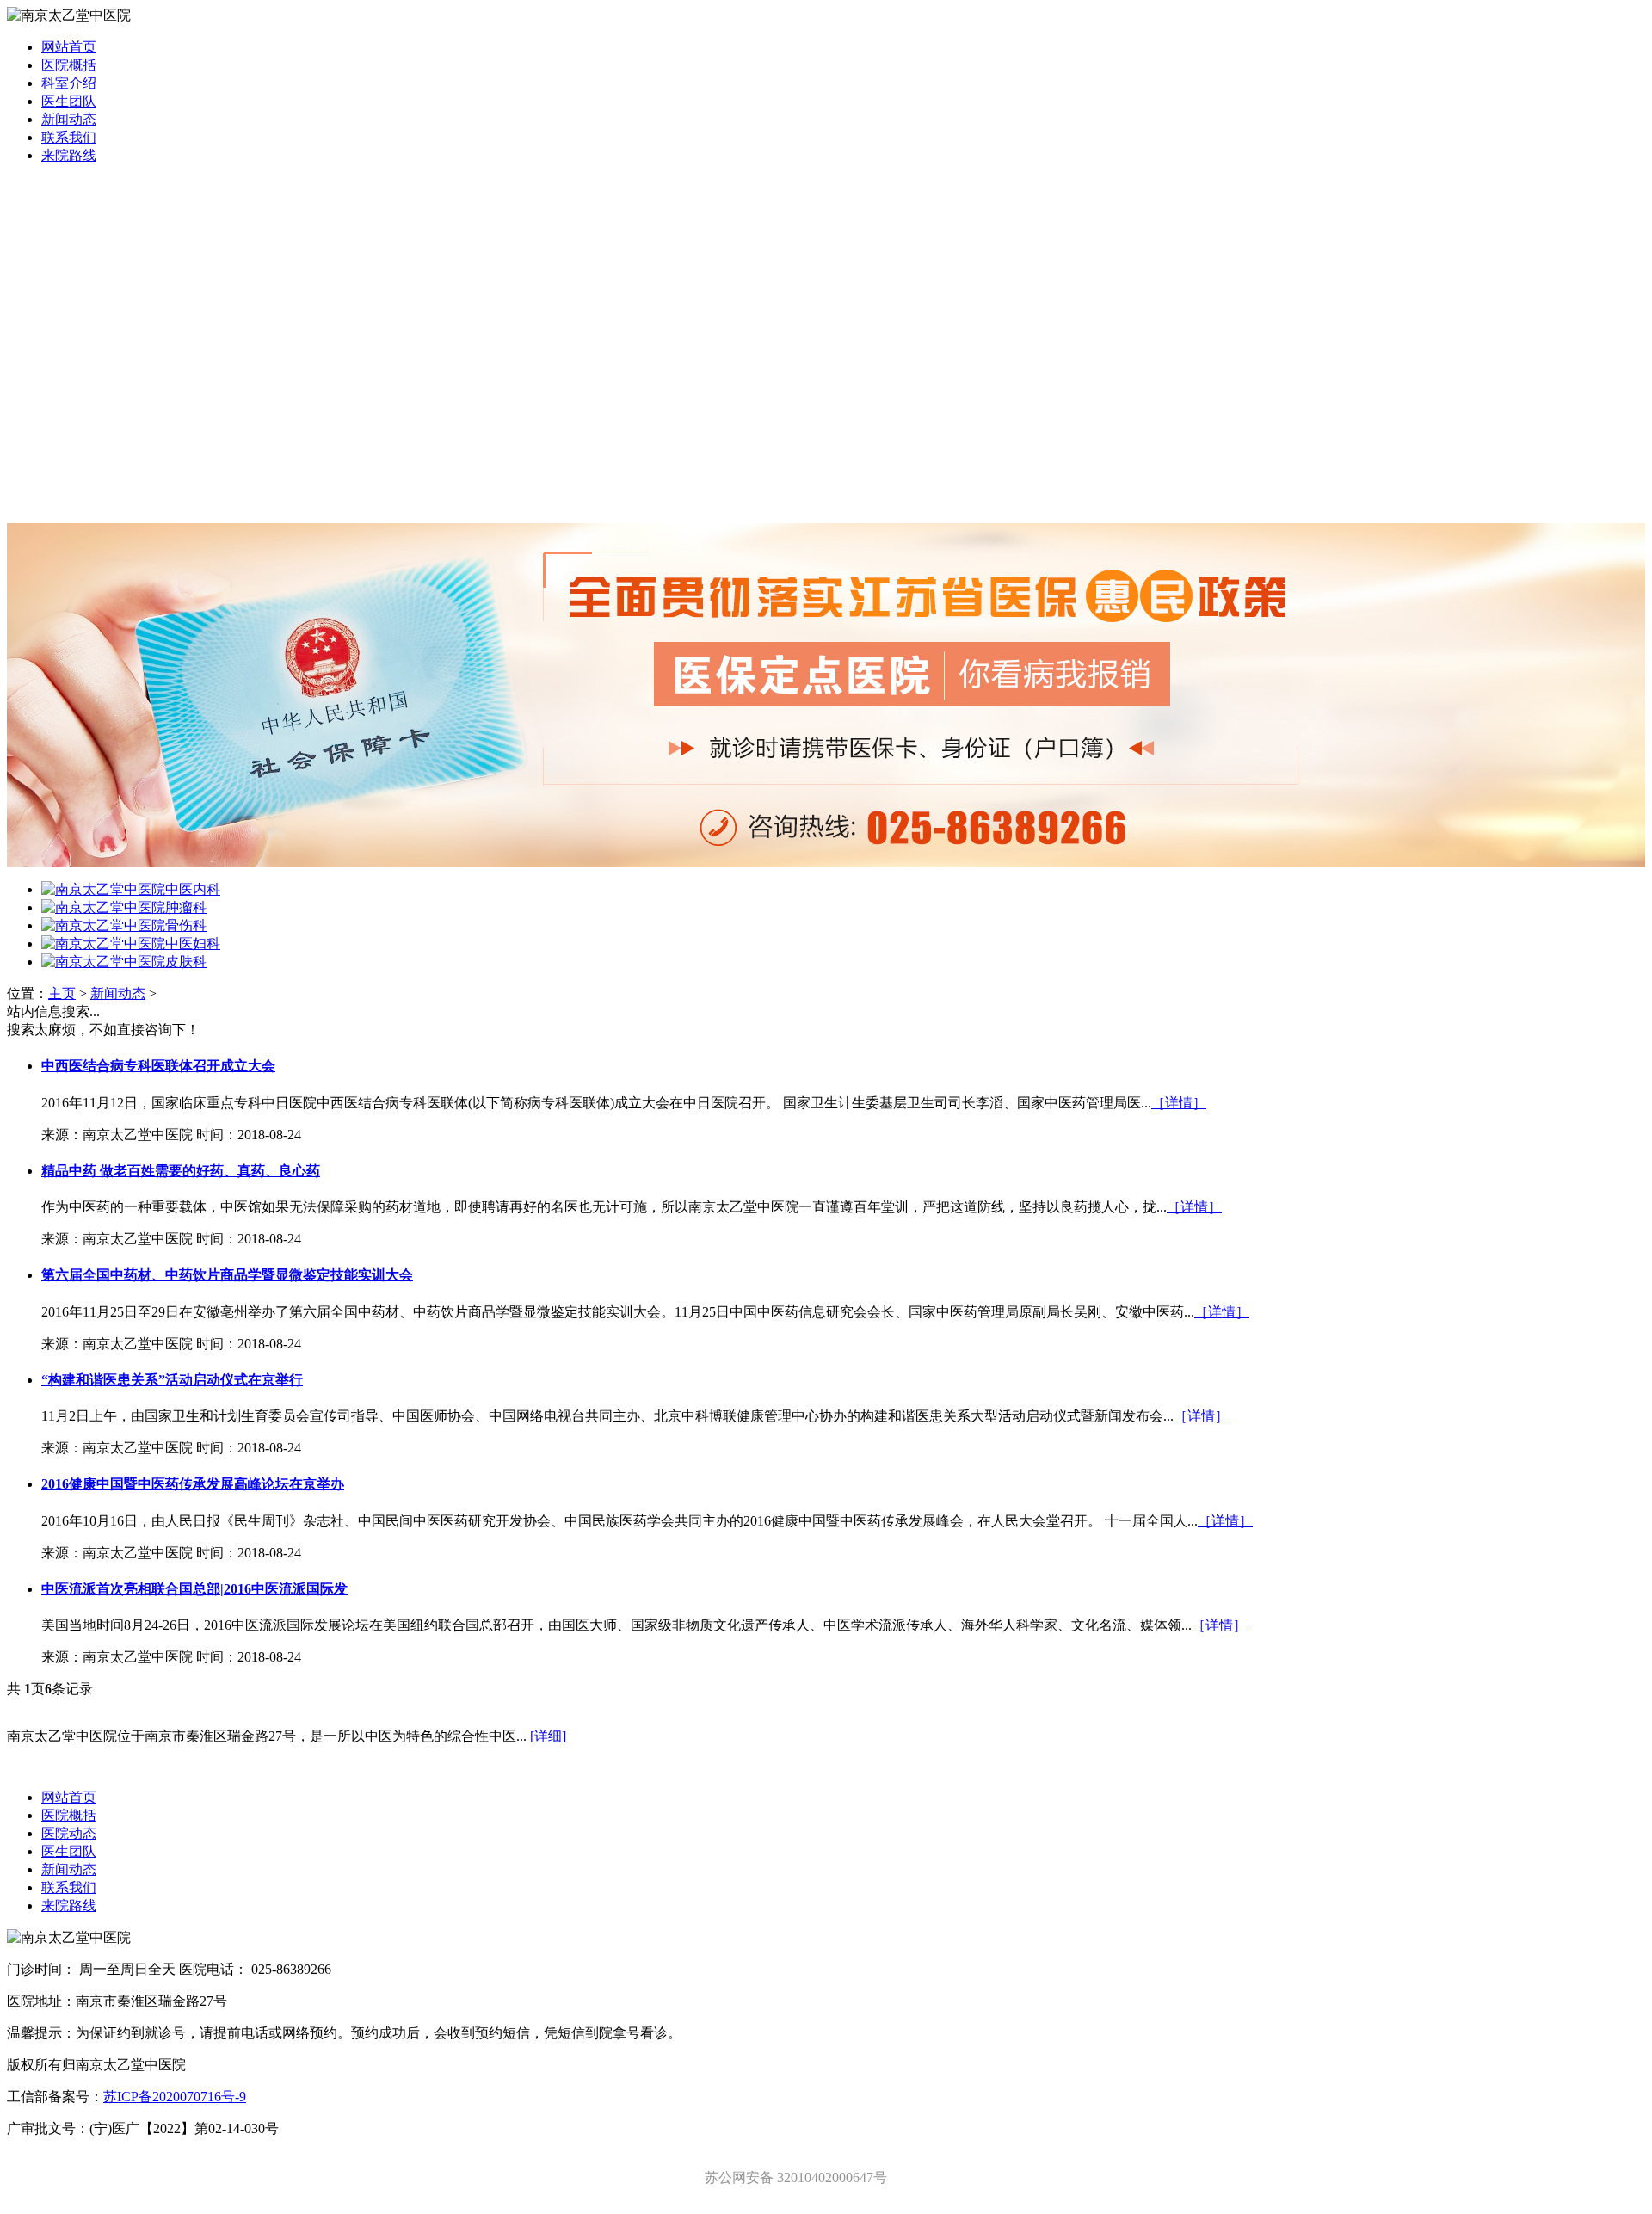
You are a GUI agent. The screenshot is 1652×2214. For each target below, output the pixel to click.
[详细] (548, 1736)
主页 (62, 993)
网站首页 (69, 47)
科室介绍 (69, 83)
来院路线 (69, 155)
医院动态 (69, 1833)
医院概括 (69, 65)
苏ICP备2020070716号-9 (175, 2097)
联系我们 (69, 137)
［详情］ (1179, 1103)
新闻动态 (69, 119)
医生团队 (69, 101)
